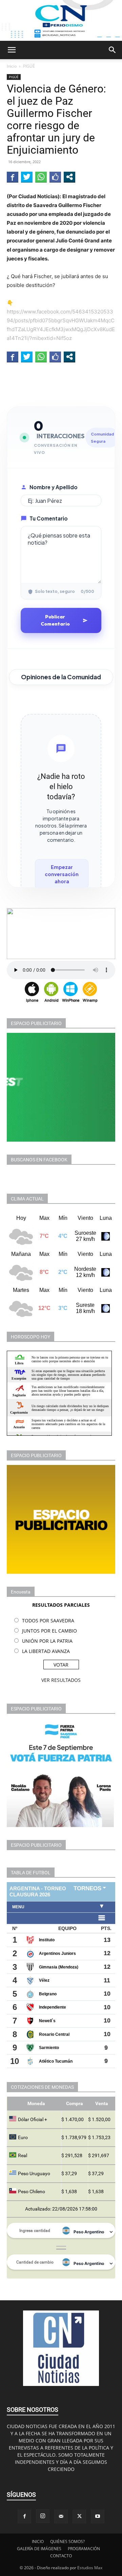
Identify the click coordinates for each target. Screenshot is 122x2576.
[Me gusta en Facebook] (55, 177)
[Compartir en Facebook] (13, 177)
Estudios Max (90, 2568)
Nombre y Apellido (54, 487)
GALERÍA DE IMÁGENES (39, 2549)
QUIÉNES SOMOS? (67, 2541)
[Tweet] (27, 177)
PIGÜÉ (29, 66)
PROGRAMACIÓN (84, 2549)
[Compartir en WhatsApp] (41, 177)
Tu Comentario (49, 518)
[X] (79, 2517)
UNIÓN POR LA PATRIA (47, 1641)
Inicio (12, 66)
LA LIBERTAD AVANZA (46, 1651)
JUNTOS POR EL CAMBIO (49, 1631)
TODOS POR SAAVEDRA (48, 1620)
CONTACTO (61, 2556)
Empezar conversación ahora (62, 874)
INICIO (38, 2541)
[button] (12, 50)
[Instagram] (43, 2516)
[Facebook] (24, 2517)
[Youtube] (98, 2517)
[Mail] (61, 2517)
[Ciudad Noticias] (61, 20)
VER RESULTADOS (61, 1680)
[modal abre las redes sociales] (69, 177)
